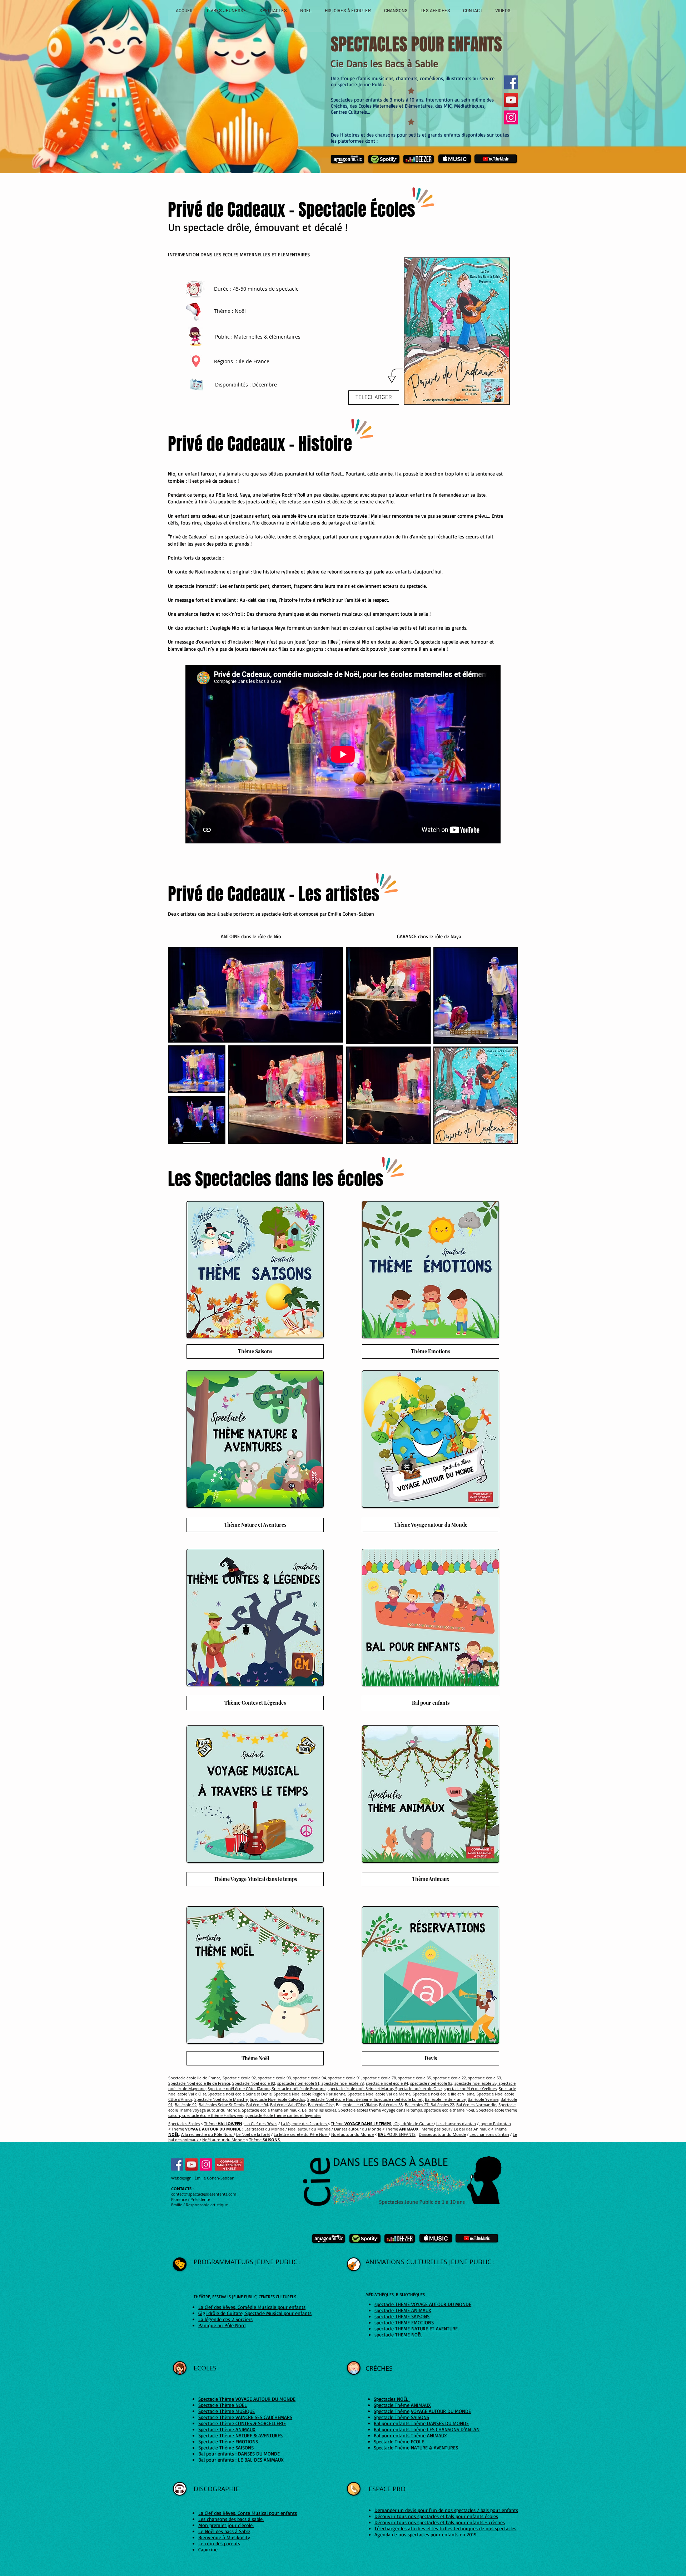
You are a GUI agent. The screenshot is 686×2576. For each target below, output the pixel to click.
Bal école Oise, (321, 2105)
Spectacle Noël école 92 (254, 2083)
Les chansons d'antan (456, 2124)
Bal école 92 (186, 2105)
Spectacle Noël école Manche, (222, 2099)
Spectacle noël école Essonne (298, 2089)
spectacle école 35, (414, 2078)
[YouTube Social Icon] (192, 2164)
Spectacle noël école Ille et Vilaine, (444, 2094)
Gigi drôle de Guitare (414, 2124)
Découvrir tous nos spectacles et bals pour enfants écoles (436, 2516)
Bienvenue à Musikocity (224, 2537)
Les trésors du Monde (264, 2129)
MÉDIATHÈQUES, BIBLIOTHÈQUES (395, 2294)
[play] (494, 398)
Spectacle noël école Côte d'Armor (239, 2089)
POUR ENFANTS (397, 2134)
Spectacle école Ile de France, (195, 2078)
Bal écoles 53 (391, 2105)
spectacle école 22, (450, 2078)
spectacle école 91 (344, 2078)
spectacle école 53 (484, 2078)
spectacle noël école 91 (298, 2083)
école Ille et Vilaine (360, 2105)
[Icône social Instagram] (206, 2164)
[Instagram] (511, 117)
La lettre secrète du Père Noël (301, 2134)
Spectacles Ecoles (184, 2124)
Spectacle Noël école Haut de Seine (339, 2099)
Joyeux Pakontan (495, 2124)
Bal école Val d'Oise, (289, 2105)
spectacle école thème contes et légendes (283, 2115)
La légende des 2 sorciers (304, 2124)
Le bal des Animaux (471, 2129)
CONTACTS (181, 2189)
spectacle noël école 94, (387, 2083)
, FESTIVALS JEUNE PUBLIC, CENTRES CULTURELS (253, 2297)
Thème (223, 2124)
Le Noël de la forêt (253, 2134)
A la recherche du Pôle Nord (207, 2134)
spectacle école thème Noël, (450, 2110)
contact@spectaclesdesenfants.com (204, 2194)
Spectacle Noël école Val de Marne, (380, 2094)
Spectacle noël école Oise (418, 2089)
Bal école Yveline (483, 2099)
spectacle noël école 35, (476, 2083)
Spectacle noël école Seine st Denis (240, 2094)
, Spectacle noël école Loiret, (398, 2099)
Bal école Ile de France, (446, 2099)
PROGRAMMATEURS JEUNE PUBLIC (246, 2262)
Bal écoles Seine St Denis (221, 2105)
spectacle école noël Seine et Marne (360, 2089)
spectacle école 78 (379, 2078)
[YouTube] (511, 100)
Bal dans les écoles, (319, 2110)
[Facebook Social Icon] (177, 2164)
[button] (457, 331)
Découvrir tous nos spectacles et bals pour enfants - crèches (440, 2522)
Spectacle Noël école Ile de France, (200, 2083)
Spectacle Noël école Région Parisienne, (310, 2094)
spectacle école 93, (275, 2078)
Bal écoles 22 (442, 2105)
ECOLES (206, 2368)
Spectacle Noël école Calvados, (278, 2099)
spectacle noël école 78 (342, 2083)
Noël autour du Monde (309, 2129)
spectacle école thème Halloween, (213, 2115)
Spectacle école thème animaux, (271, 2110)
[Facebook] (511, 82)
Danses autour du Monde (358, 2129)
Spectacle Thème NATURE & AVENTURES (416, 2447)
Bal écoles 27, (417, 2105)
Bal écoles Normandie (476, 2105)
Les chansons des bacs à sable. (231, 2519)
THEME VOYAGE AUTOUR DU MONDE (433, 2304)
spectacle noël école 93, (432, 2083)
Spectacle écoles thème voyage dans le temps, (381, 2110)
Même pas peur (436, 2129)
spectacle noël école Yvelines (470, 2089)
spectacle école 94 (309, 2078)
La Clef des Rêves (261, 2124)
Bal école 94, (258, 2105)
